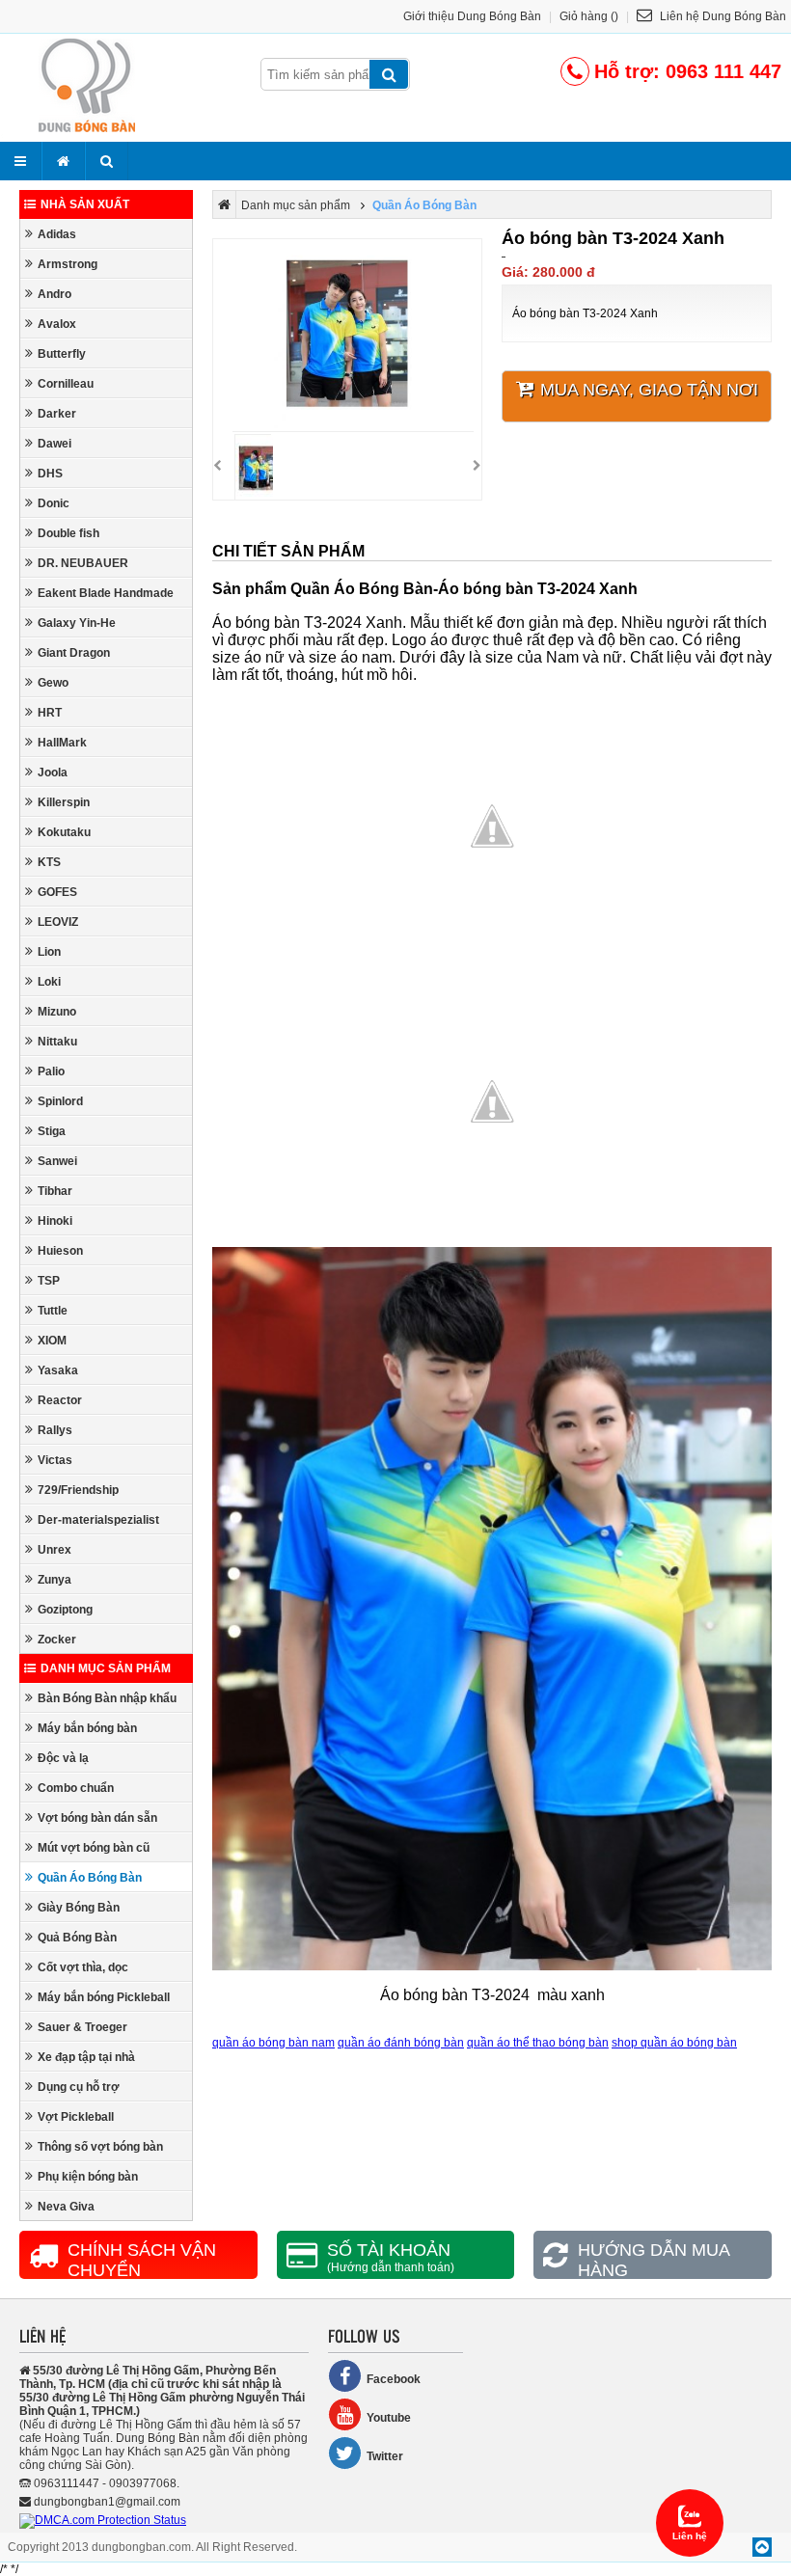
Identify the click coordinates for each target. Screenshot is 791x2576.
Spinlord (60, 1101)
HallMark (62, 743)
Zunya (55, 1580)
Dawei (55, 444)
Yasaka (58, 1370)
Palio (51, 1071)
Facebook (394, 2379)
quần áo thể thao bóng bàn (538, 2043)
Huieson (60, 1251)
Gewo (53, 683)
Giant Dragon (74, 653)
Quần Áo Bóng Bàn (90, 1878)
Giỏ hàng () (589, 16)
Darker (57, 414)
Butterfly (62, 354)
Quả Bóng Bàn (77, 1938)
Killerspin (64, 802)
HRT (50, 713)
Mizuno (57, 1012)
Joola (53, 773)
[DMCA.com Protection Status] (103, 2520)
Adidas (57, 234)
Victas (55, 1460)
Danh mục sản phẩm (106, 1668)
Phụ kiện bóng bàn (88, 2177)
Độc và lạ (63, 1758)
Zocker (57, 1640)
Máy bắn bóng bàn (87, 1728)
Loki (49, 982)
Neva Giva (66, 2207)
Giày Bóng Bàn (79, 1908)
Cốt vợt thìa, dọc (83, 1967)
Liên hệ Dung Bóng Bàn (722, 16)
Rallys (55, 1430)
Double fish (68, 533)
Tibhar (55, 1191)
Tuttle (53, 1311)
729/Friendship (78, 1490)
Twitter (385, 2456)
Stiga (52, 1131)
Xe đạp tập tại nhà (86, 2057)
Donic (54, 503)
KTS (49, 862)
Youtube (389, 2418)
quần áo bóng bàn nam (273, 2043)
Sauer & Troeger (82, 2027)
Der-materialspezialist (98, 1520)
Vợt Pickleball (76, 2117)
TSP (49, 1281)
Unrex (55, 1550)
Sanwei (57, 1161)
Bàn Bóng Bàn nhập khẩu (107, 1698)
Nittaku (57, 1042)
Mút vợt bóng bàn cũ (94, 1848)
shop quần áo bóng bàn (674, 2043)
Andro (55, 294)
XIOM (52, 1341)
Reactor (60, 1400)
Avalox (57, 324)
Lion (49, 952)
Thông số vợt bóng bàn (100, 2147)
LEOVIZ (58, 922)
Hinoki (55, 1221)
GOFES (57, 892)
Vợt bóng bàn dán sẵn (97, 1818)
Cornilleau (66, 384)
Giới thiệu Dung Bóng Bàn (472, 16)
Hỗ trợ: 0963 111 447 (688, 71)
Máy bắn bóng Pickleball (104, 1997)
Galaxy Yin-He (77, 623)
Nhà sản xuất (85, 204)
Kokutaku (64, 832)
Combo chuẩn (76, 1788)
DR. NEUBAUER (83, 563)
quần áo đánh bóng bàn (401, 2043)
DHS (50, 474)
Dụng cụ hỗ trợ (79, 2087)
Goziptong (65, 1610)
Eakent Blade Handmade (106, 593)
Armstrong (68, 264)
